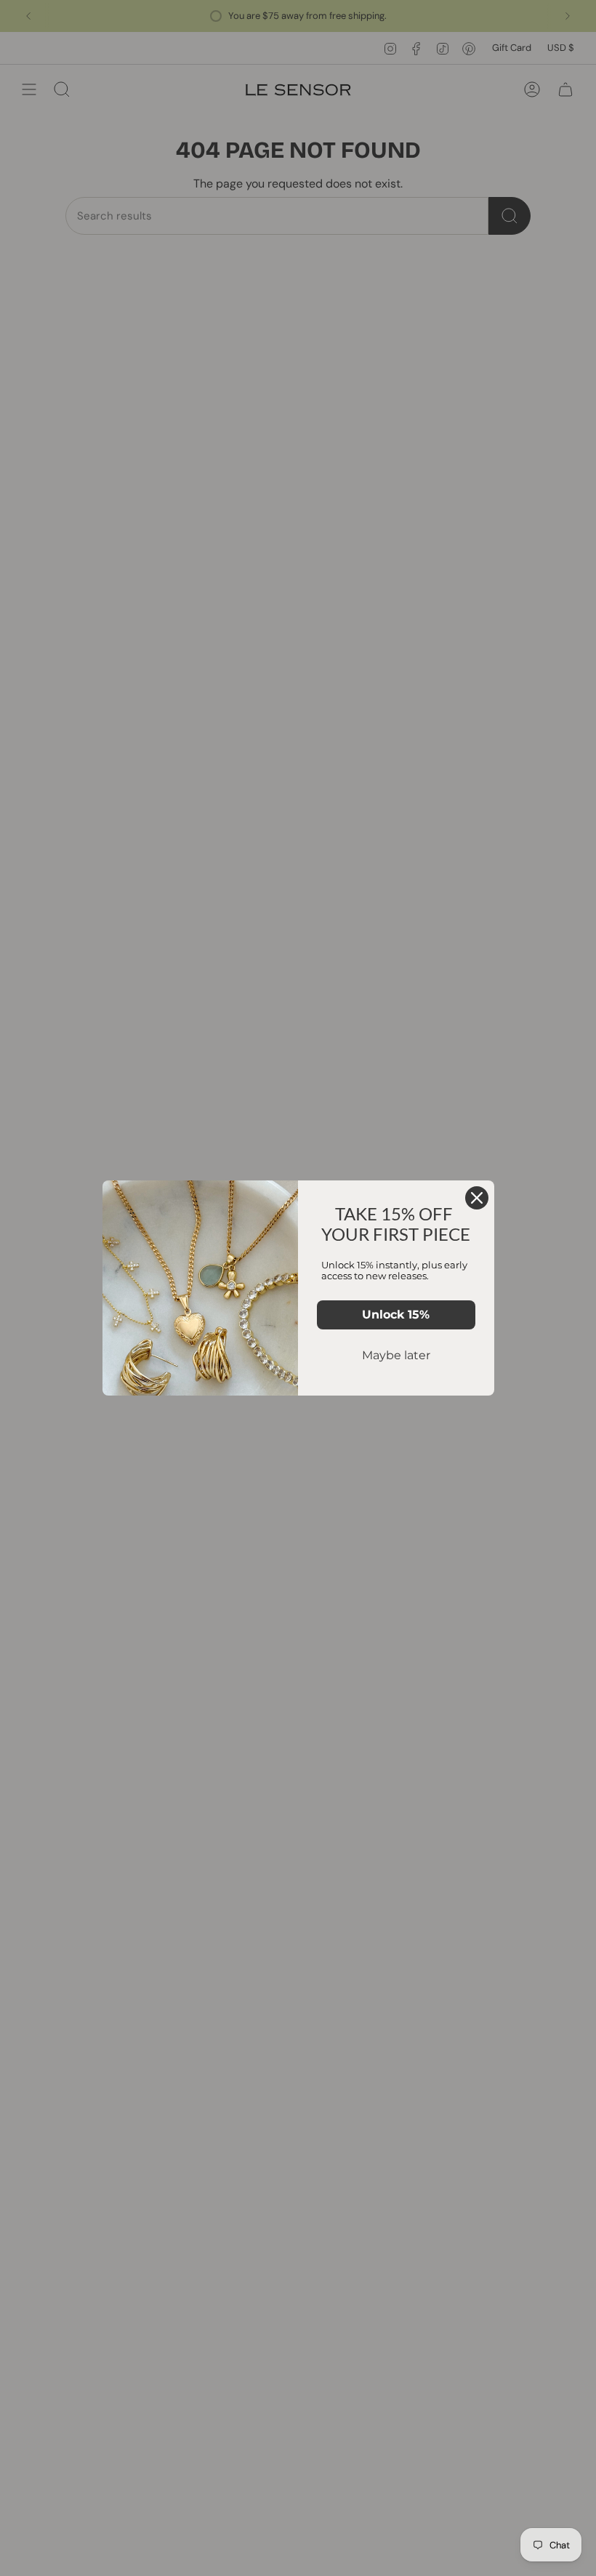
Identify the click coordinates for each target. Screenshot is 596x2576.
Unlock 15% (396, 1315)
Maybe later (396, 1355)
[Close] (477, 1198)
